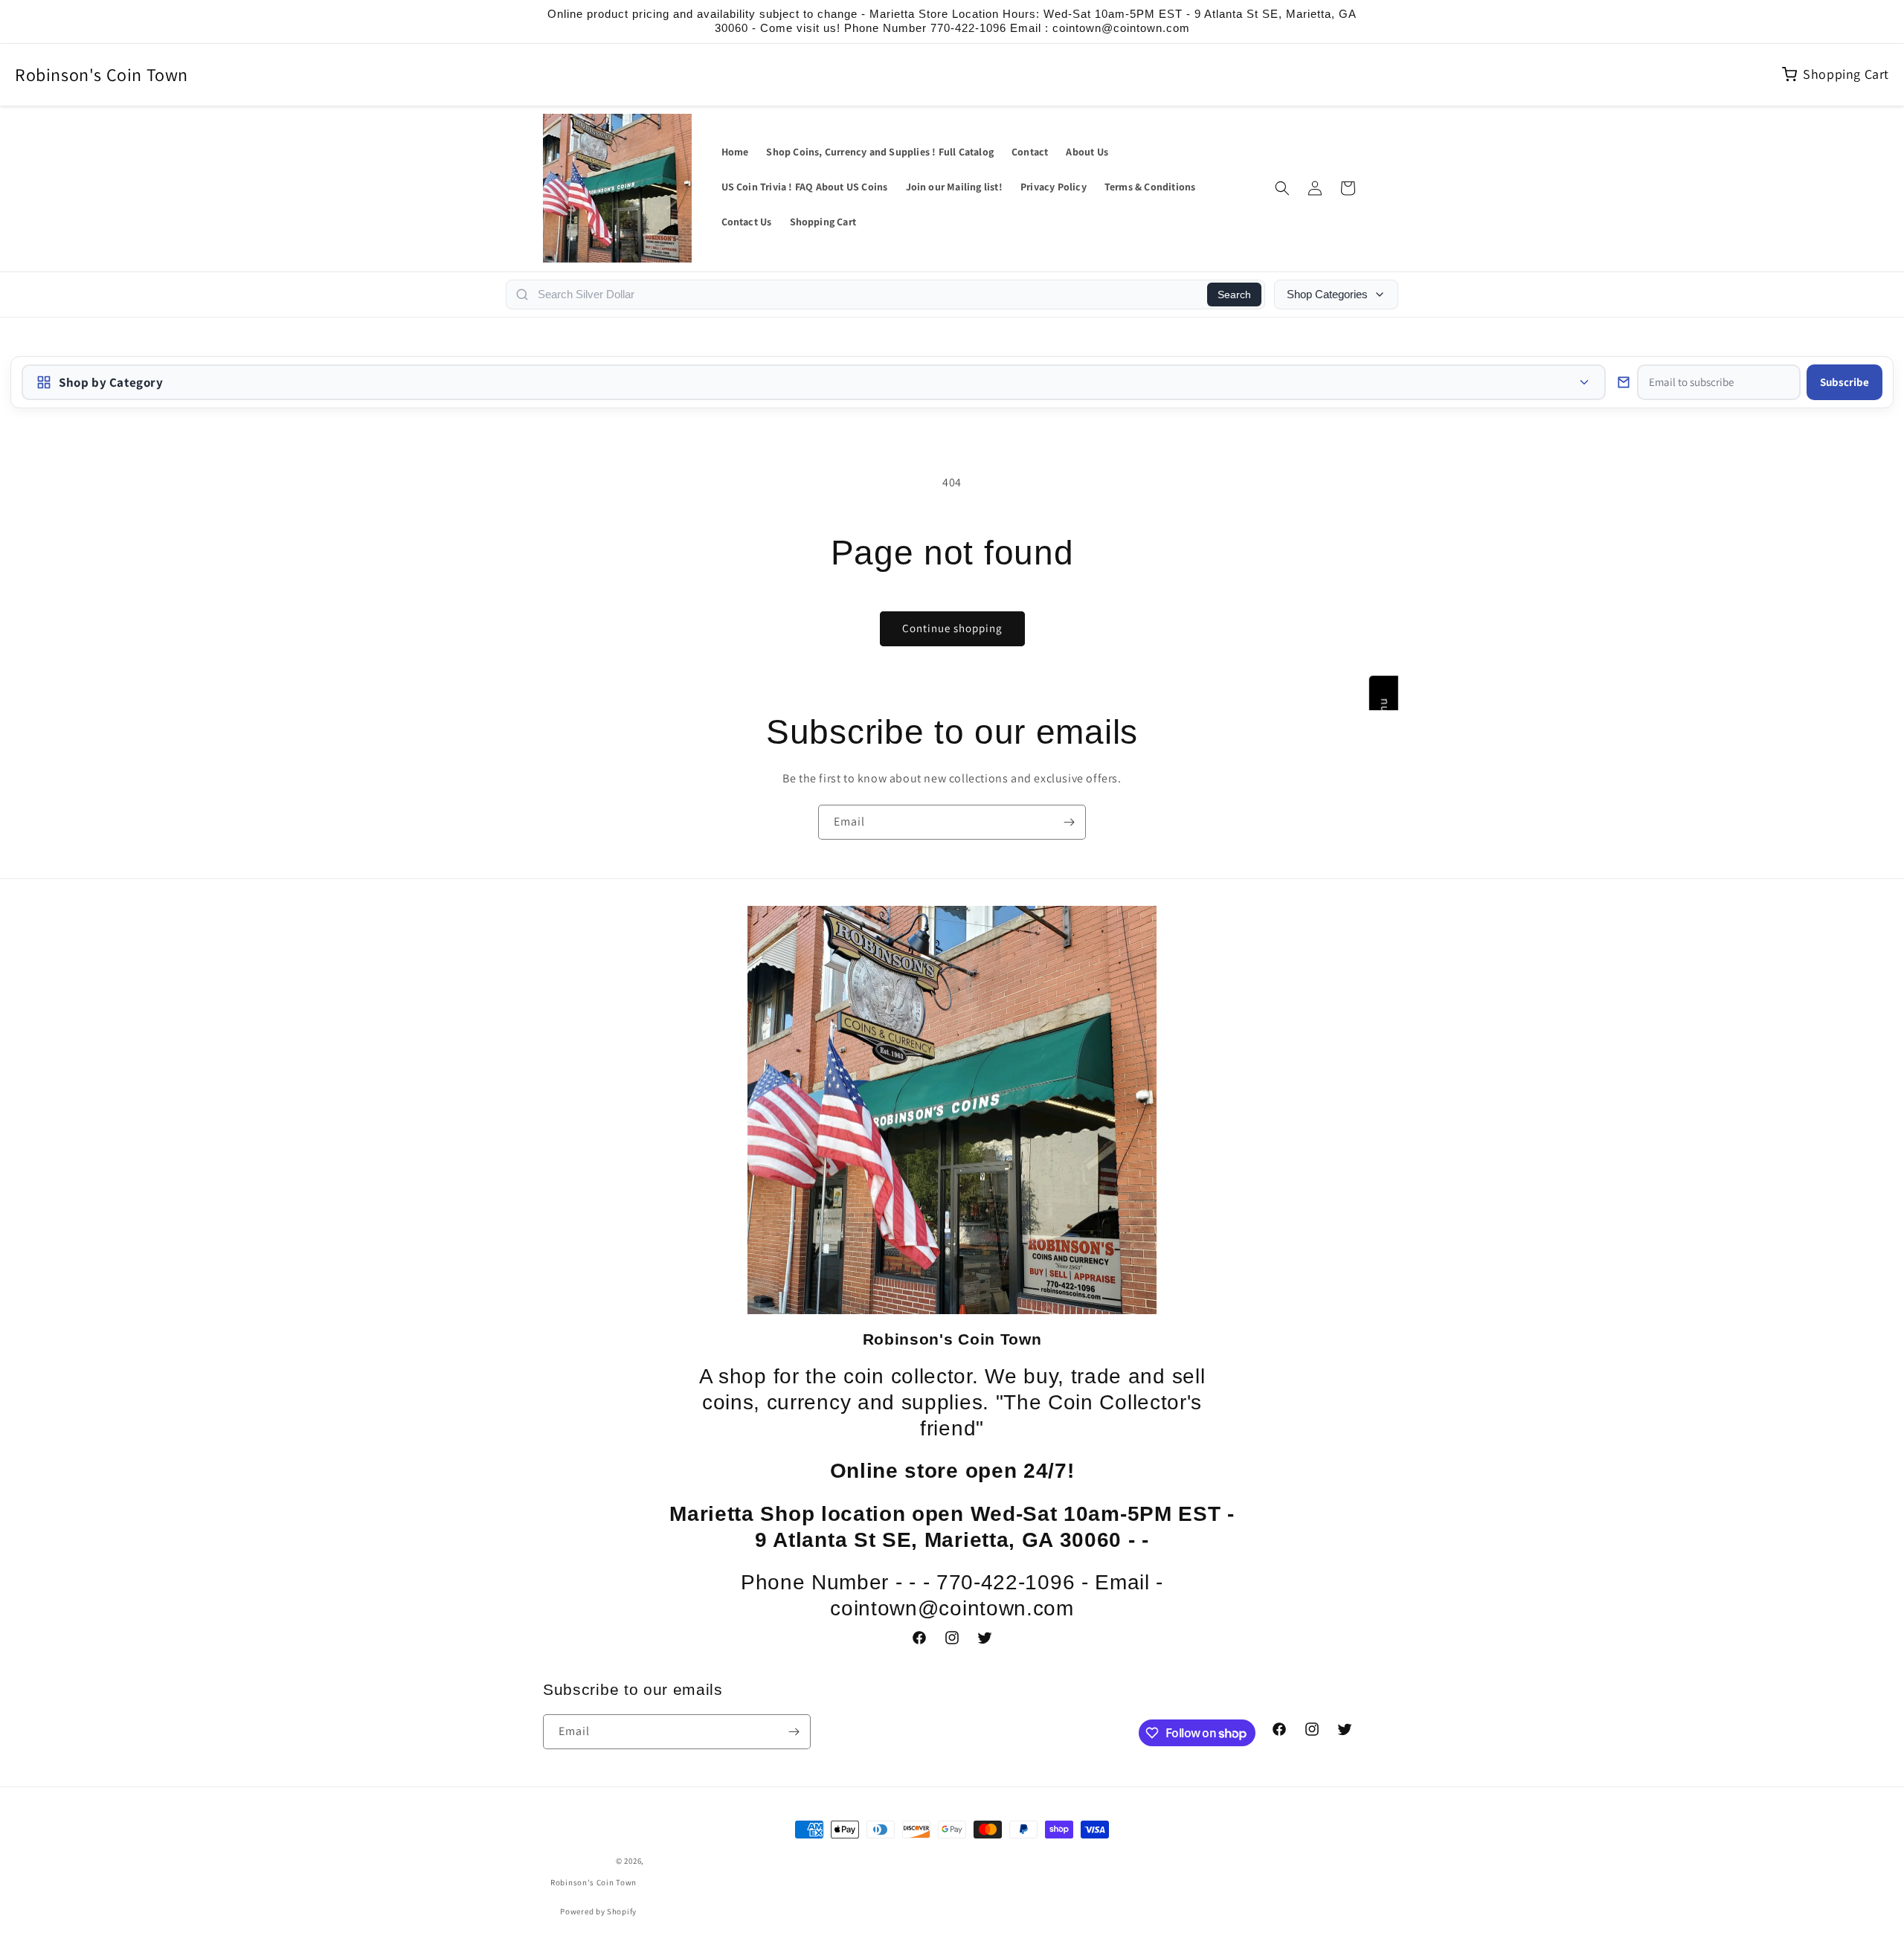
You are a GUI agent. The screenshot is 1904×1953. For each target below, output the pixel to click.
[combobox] (868, 295)
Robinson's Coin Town (102, 74)
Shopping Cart (1846, 74)
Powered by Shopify (598, 1911)
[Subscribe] (1069, 822)
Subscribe (1844, 382)
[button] (1282, 188)
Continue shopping (952, 628)
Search (1234, 295)
